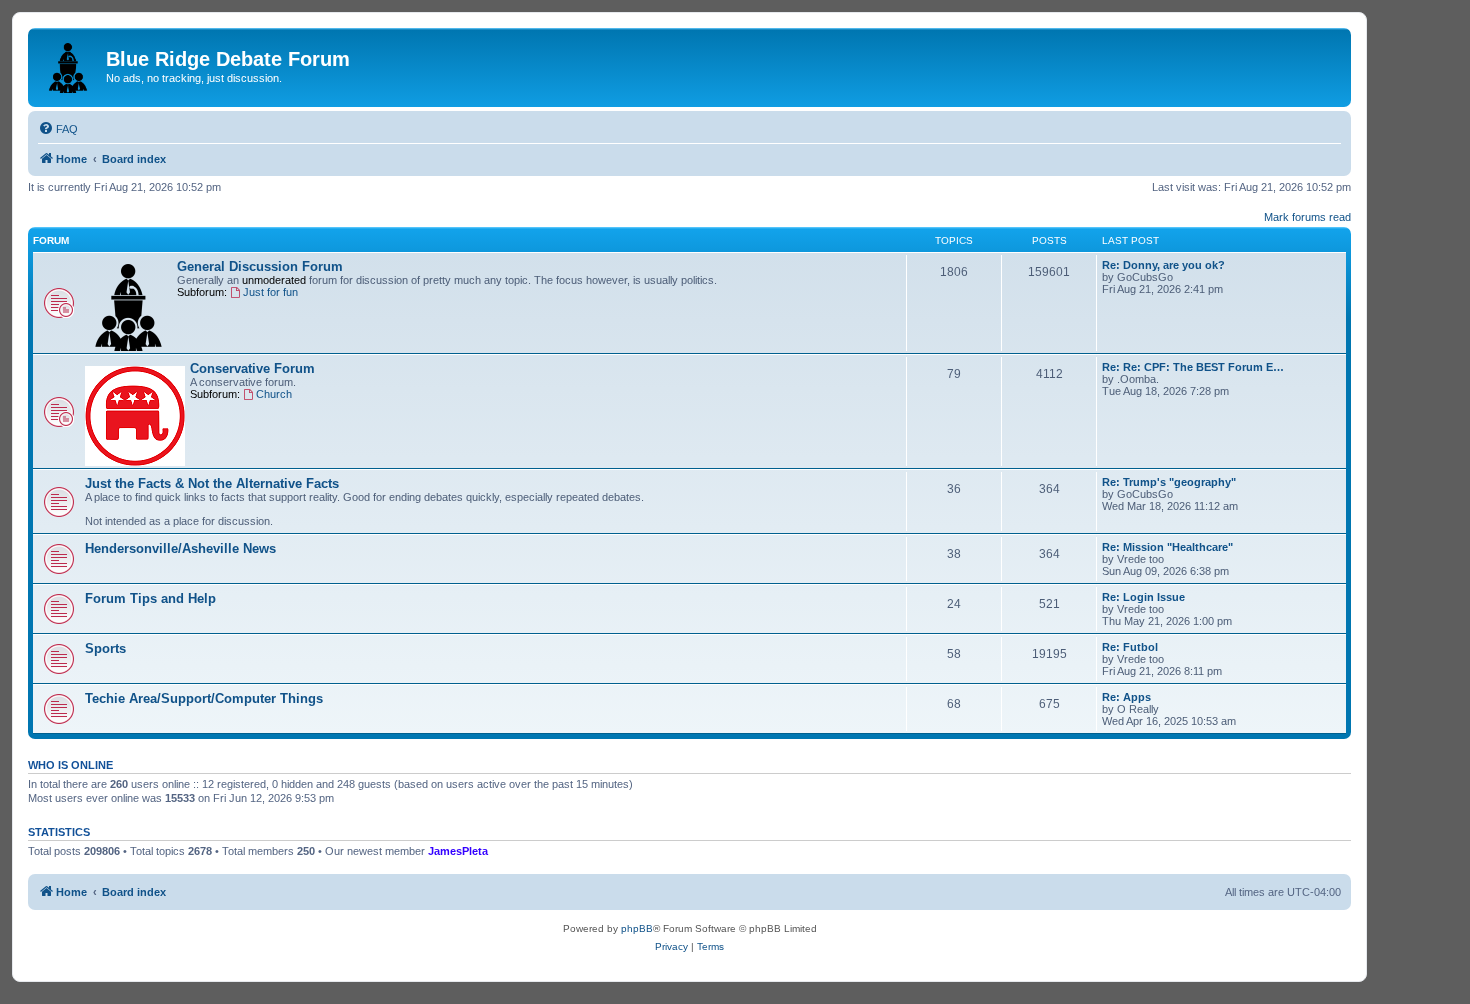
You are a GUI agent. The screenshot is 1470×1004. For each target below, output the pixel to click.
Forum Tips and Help (150, 598)
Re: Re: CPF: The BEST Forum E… (1193, 367)
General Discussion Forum (260, 266)
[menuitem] (58, 129)
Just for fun (270, 292)
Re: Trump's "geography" (1169, 482)
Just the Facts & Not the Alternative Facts (212, 483)
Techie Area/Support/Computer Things (204, 698)
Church (274, 394)
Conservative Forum (252, 368)
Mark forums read (1307, 217)
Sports (105, 648)
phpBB (637, 928)
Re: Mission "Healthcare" (1167, 547)
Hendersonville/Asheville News (180, 548)
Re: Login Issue (1143, 597)
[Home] (69, 64)
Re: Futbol (1130, 647)
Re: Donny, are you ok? (1163, 265)
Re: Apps (1126, 697)
